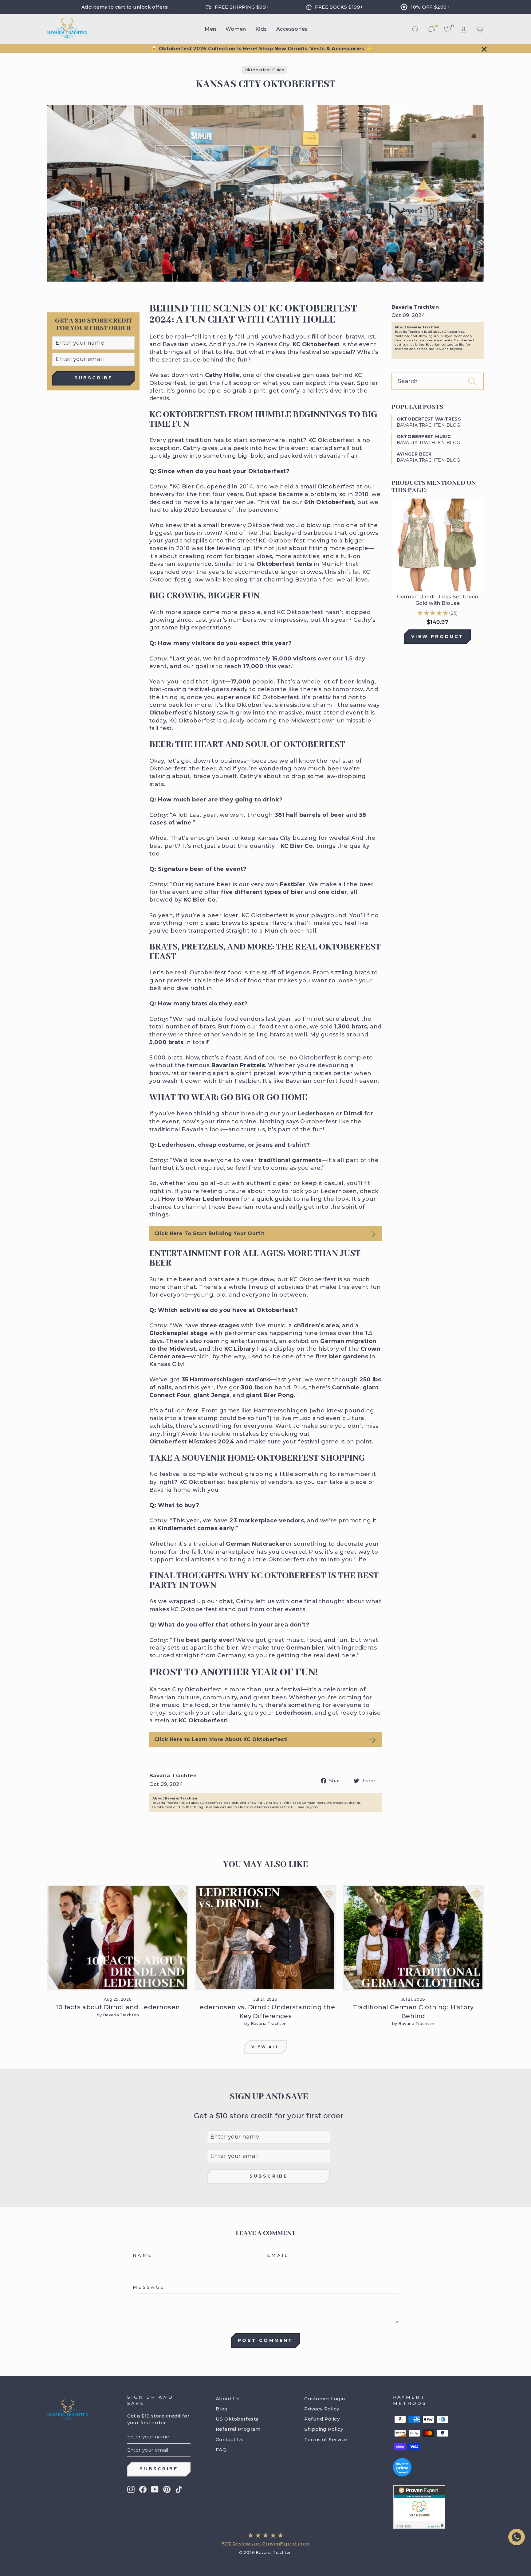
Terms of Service (326, 2439)
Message (149, 2287)
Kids (261, 29)
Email (278, 2255)
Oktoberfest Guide (265, 70)
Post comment (265, 2340)
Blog (222, 2409)
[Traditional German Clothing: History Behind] (413, 1938)
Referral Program (238, 2429)
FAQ (221, 2450)
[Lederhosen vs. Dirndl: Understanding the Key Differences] (266, 1938)
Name (143, 2255)
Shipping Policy (324, 2429)
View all (265, 2047)
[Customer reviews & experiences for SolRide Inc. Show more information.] (434, 2507)
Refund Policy (322, 2419)
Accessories (292, 29)
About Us (228, 2399)
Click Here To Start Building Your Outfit (209, 1233)
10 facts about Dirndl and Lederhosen (118, 2007)
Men (210, 29)
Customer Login (324, 2399)
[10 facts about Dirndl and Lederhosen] (118, 1938)
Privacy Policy (322, 2409)
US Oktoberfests (237, 2419)
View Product (437, 636)
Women (236, 29)
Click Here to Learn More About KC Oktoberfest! (221, 1739)
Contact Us (230, 2439)
